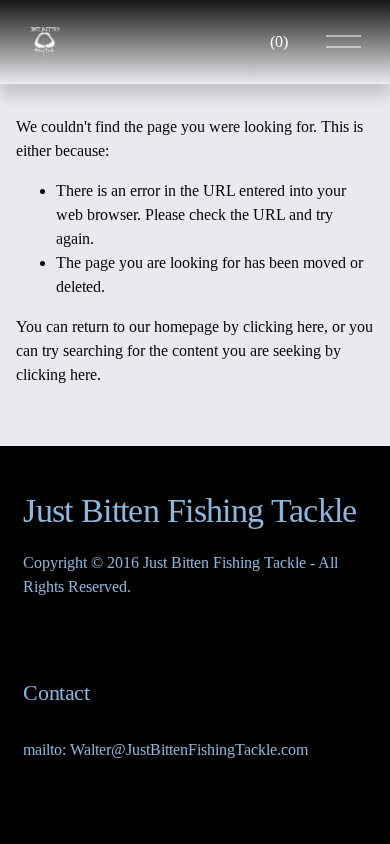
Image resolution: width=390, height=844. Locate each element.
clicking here (283, 326)
